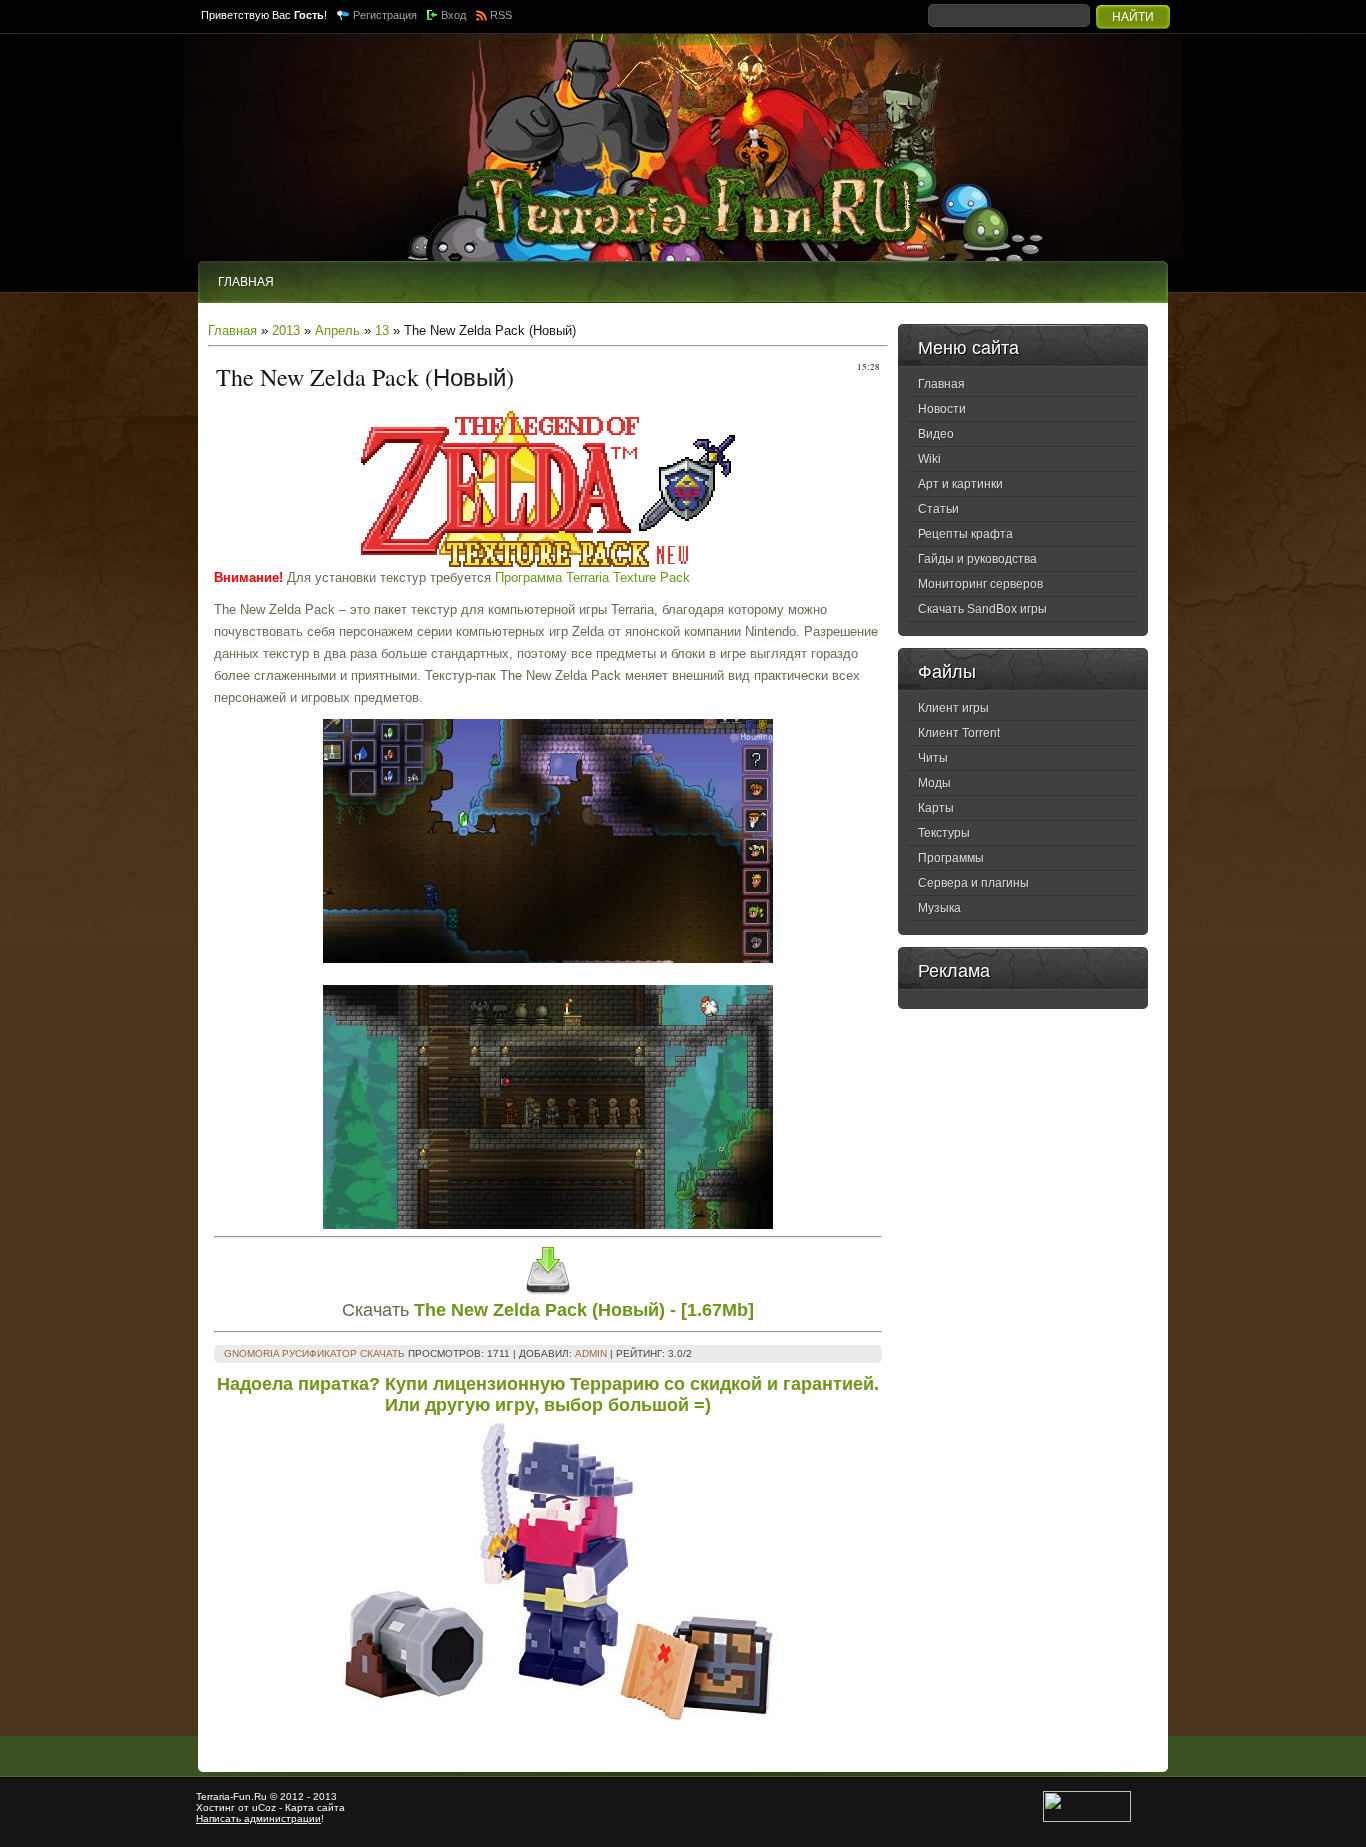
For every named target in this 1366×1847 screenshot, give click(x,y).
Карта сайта (315, 1807)
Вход (453, 15)
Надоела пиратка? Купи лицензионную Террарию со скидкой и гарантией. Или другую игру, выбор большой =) (548, 1394)
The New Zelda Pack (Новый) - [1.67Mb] (584, 1310)
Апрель (337, 330)
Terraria (213, 1796)
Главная (232, 330)
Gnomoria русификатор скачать (314, 1353)
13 (382, 330)
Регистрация (385, 15)
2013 (286, 330)
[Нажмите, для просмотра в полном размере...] (548, 958)
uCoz (264, 1807)
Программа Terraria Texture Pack (592, 577)
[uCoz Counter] (1087, 1818)
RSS (501, 15)
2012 (292, 1796)
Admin (591, 1353)
